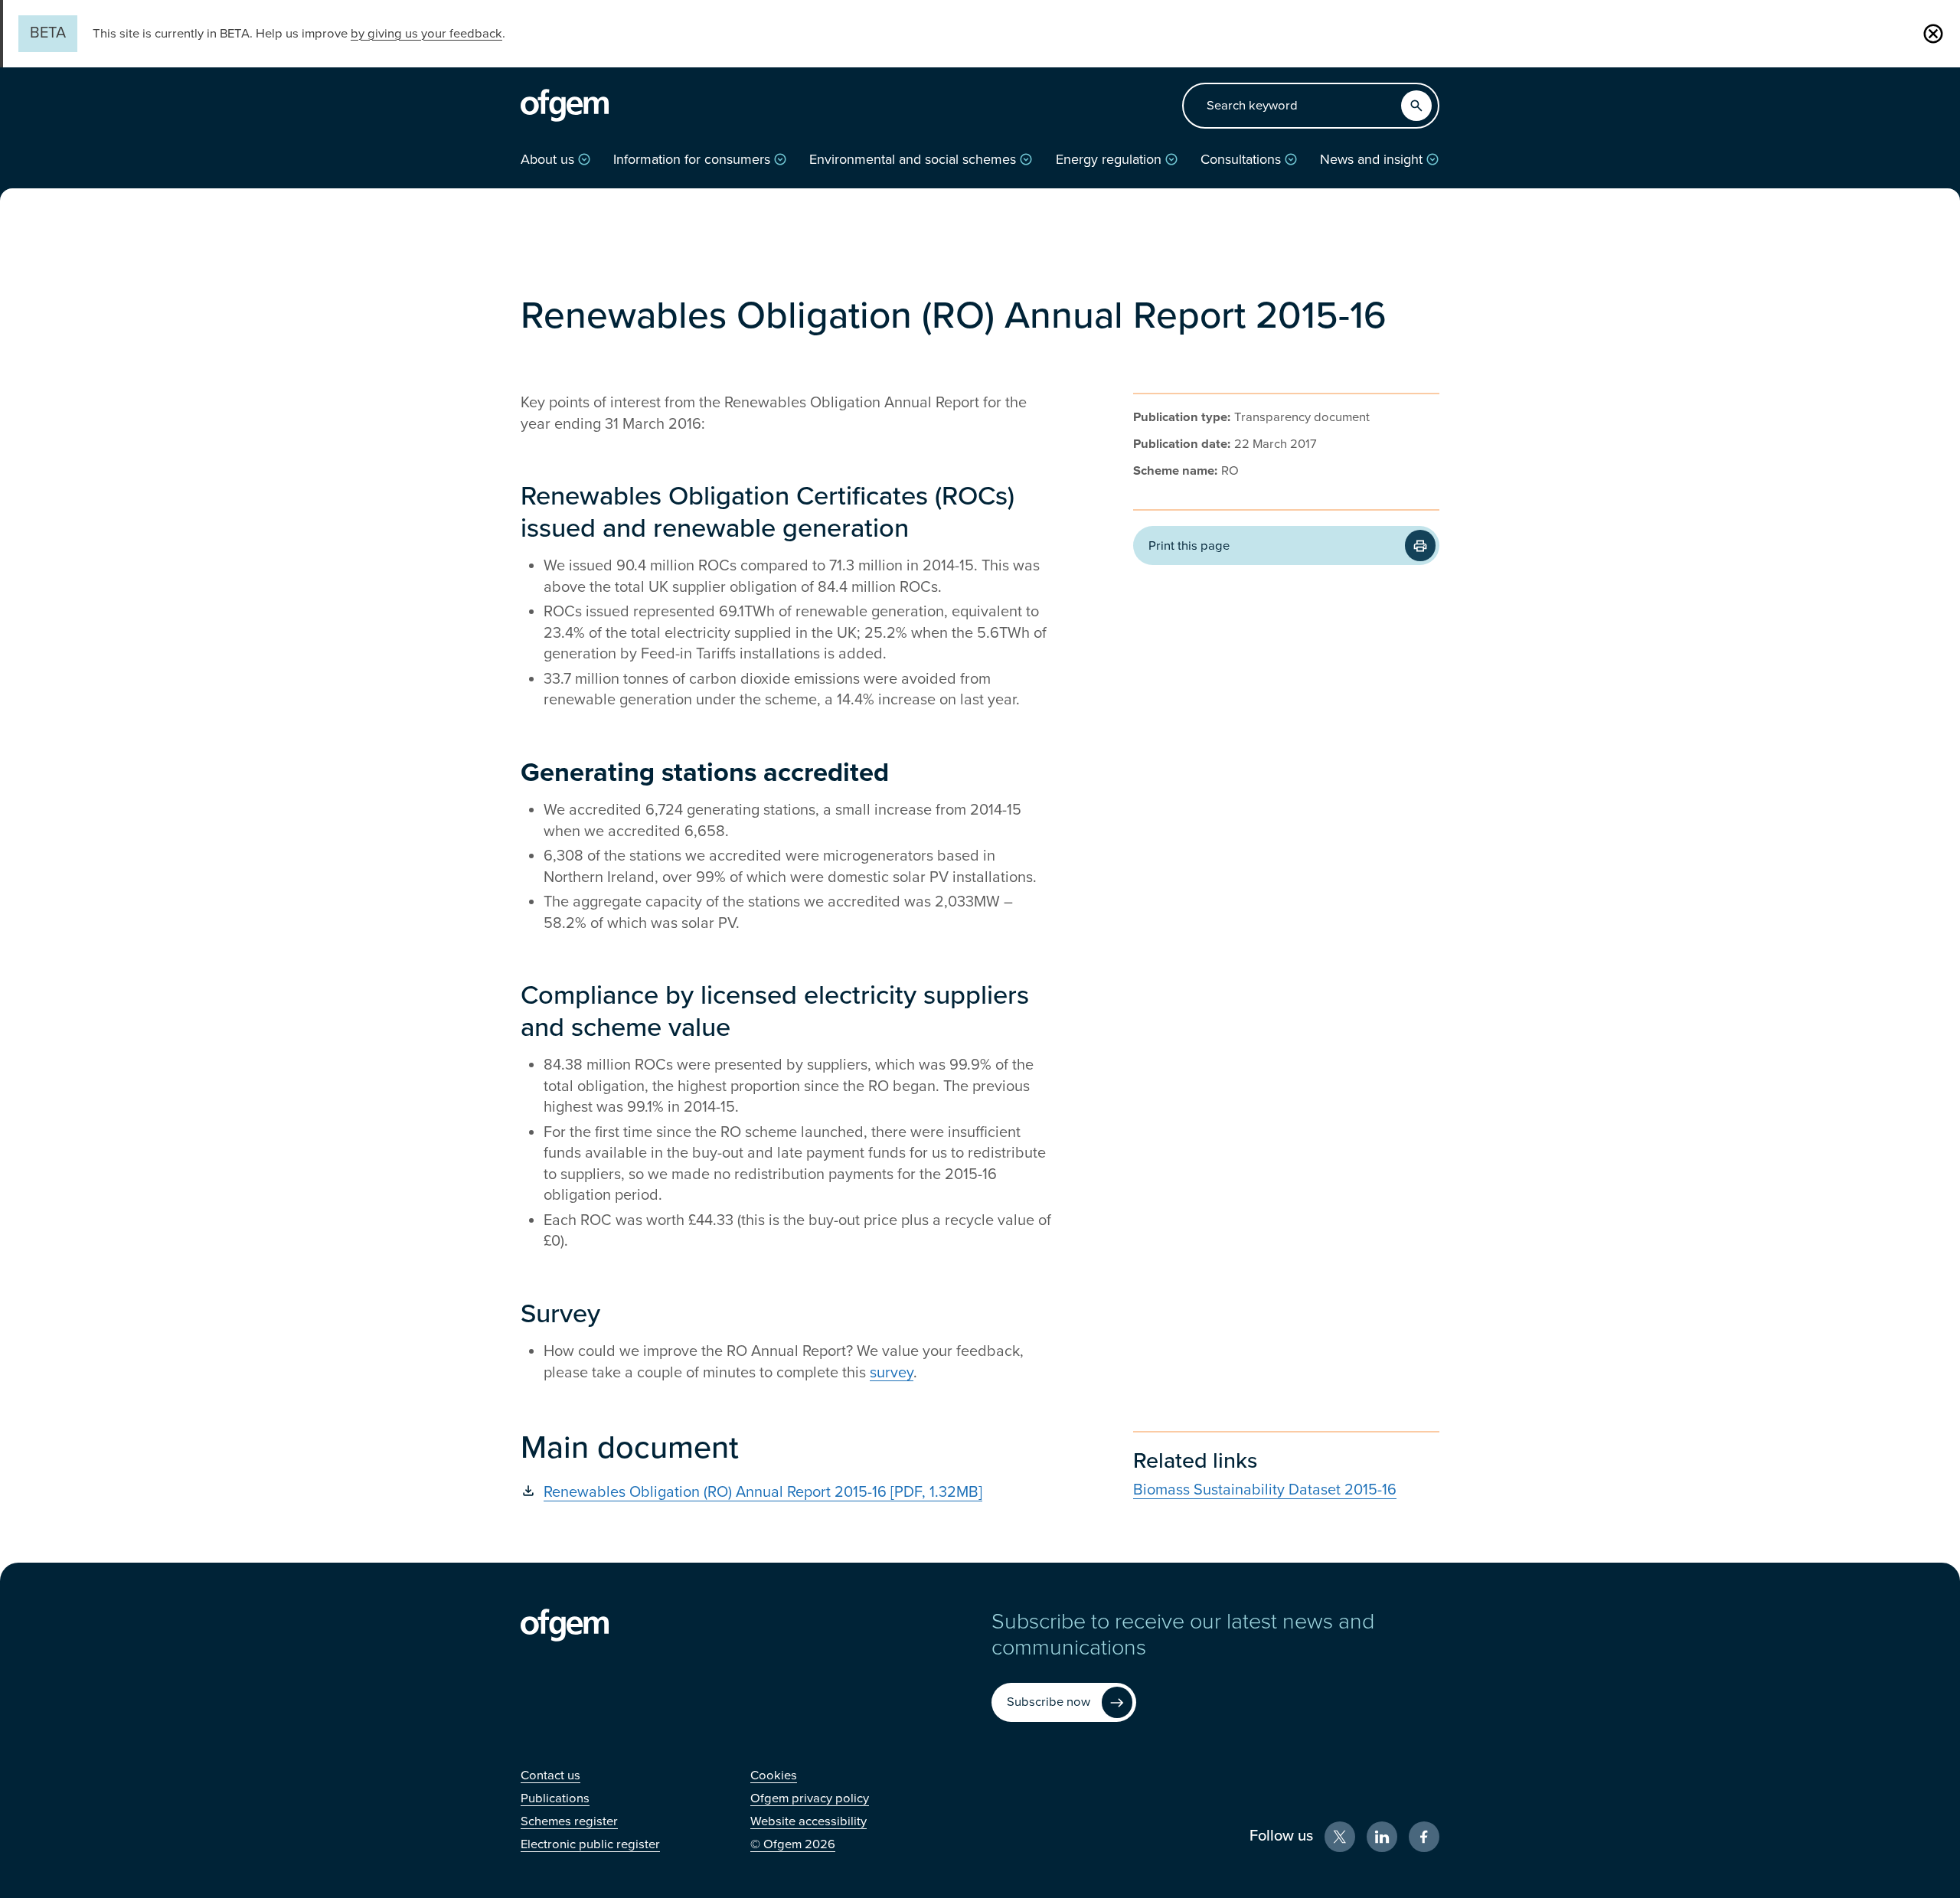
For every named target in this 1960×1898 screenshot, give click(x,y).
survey (892, 1373)
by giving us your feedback (426, 34)
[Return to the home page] (565, 106)
